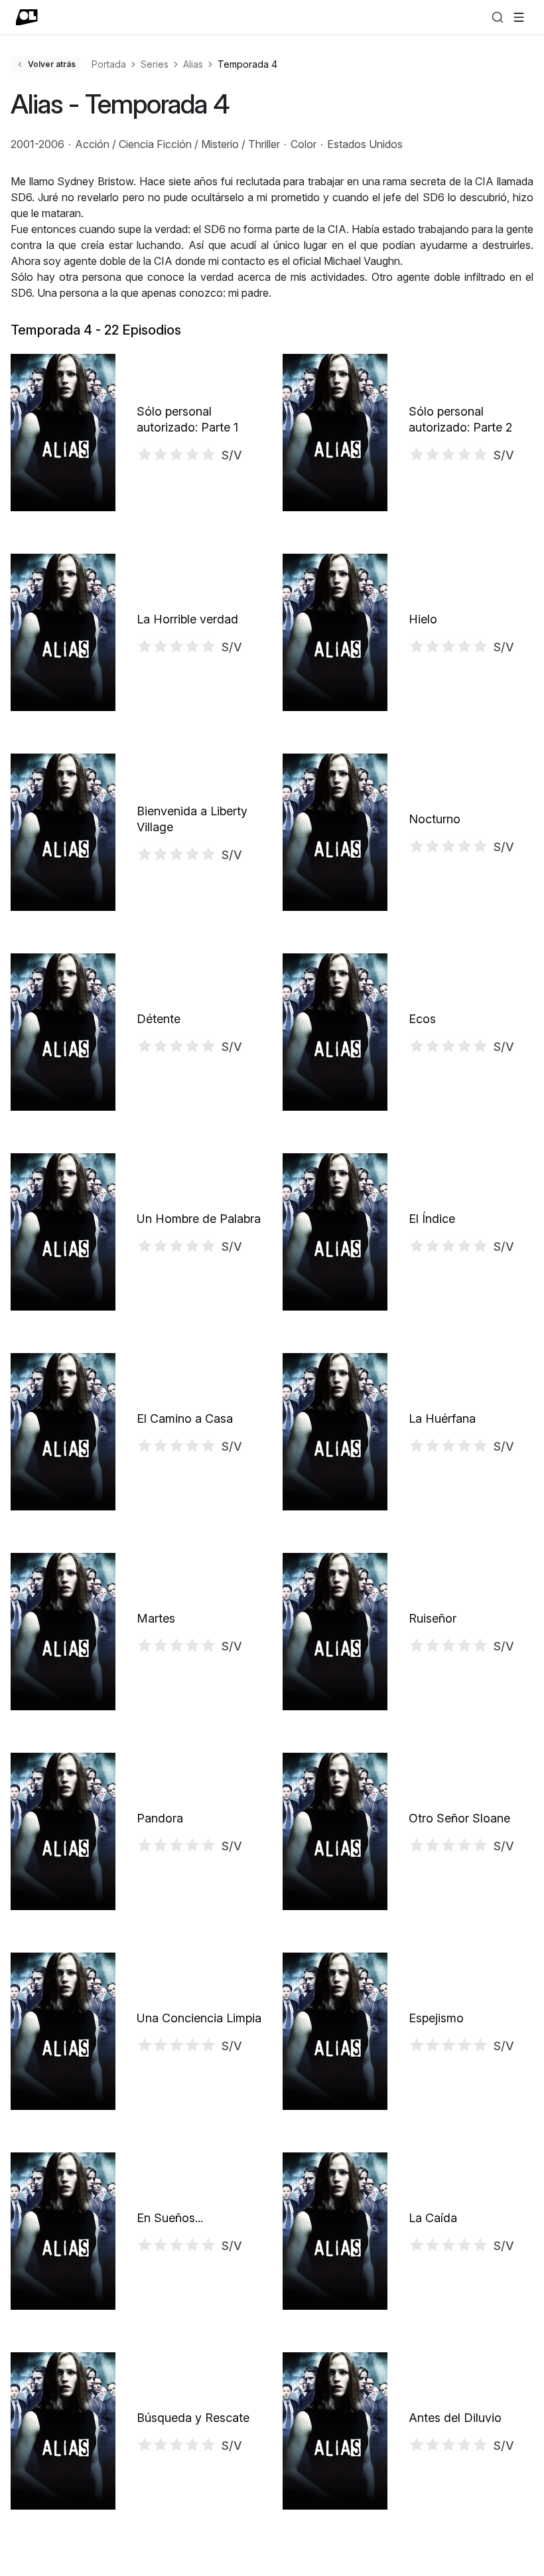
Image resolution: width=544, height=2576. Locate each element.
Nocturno (435, 819)
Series (155, 64)
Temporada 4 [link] (247, 64)
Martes (156, 1618)
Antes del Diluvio (455, 2418)
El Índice (432, 1219)
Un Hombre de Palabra (199, 1219)
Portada (109, 64)
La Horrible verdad (187, 619)
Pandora (160, 1818)
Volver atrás (52, 64)
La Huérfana (442, 1418)
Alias (193, 64)
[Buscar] (498, 17)
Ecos (422, 1019)
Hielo (423, 619)
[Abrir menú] (519, 17)
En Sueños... (170, 2218)
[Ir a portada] (27, 17)
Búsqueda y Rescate (193, 2418)
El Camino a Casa (185, 1418)
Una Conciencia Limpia (199, 2018)
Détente (159, 1019)
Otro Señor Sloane (459, 1818)
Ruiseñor (433, 1618)
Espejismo (436, 2018)
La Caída (433, 2218)
